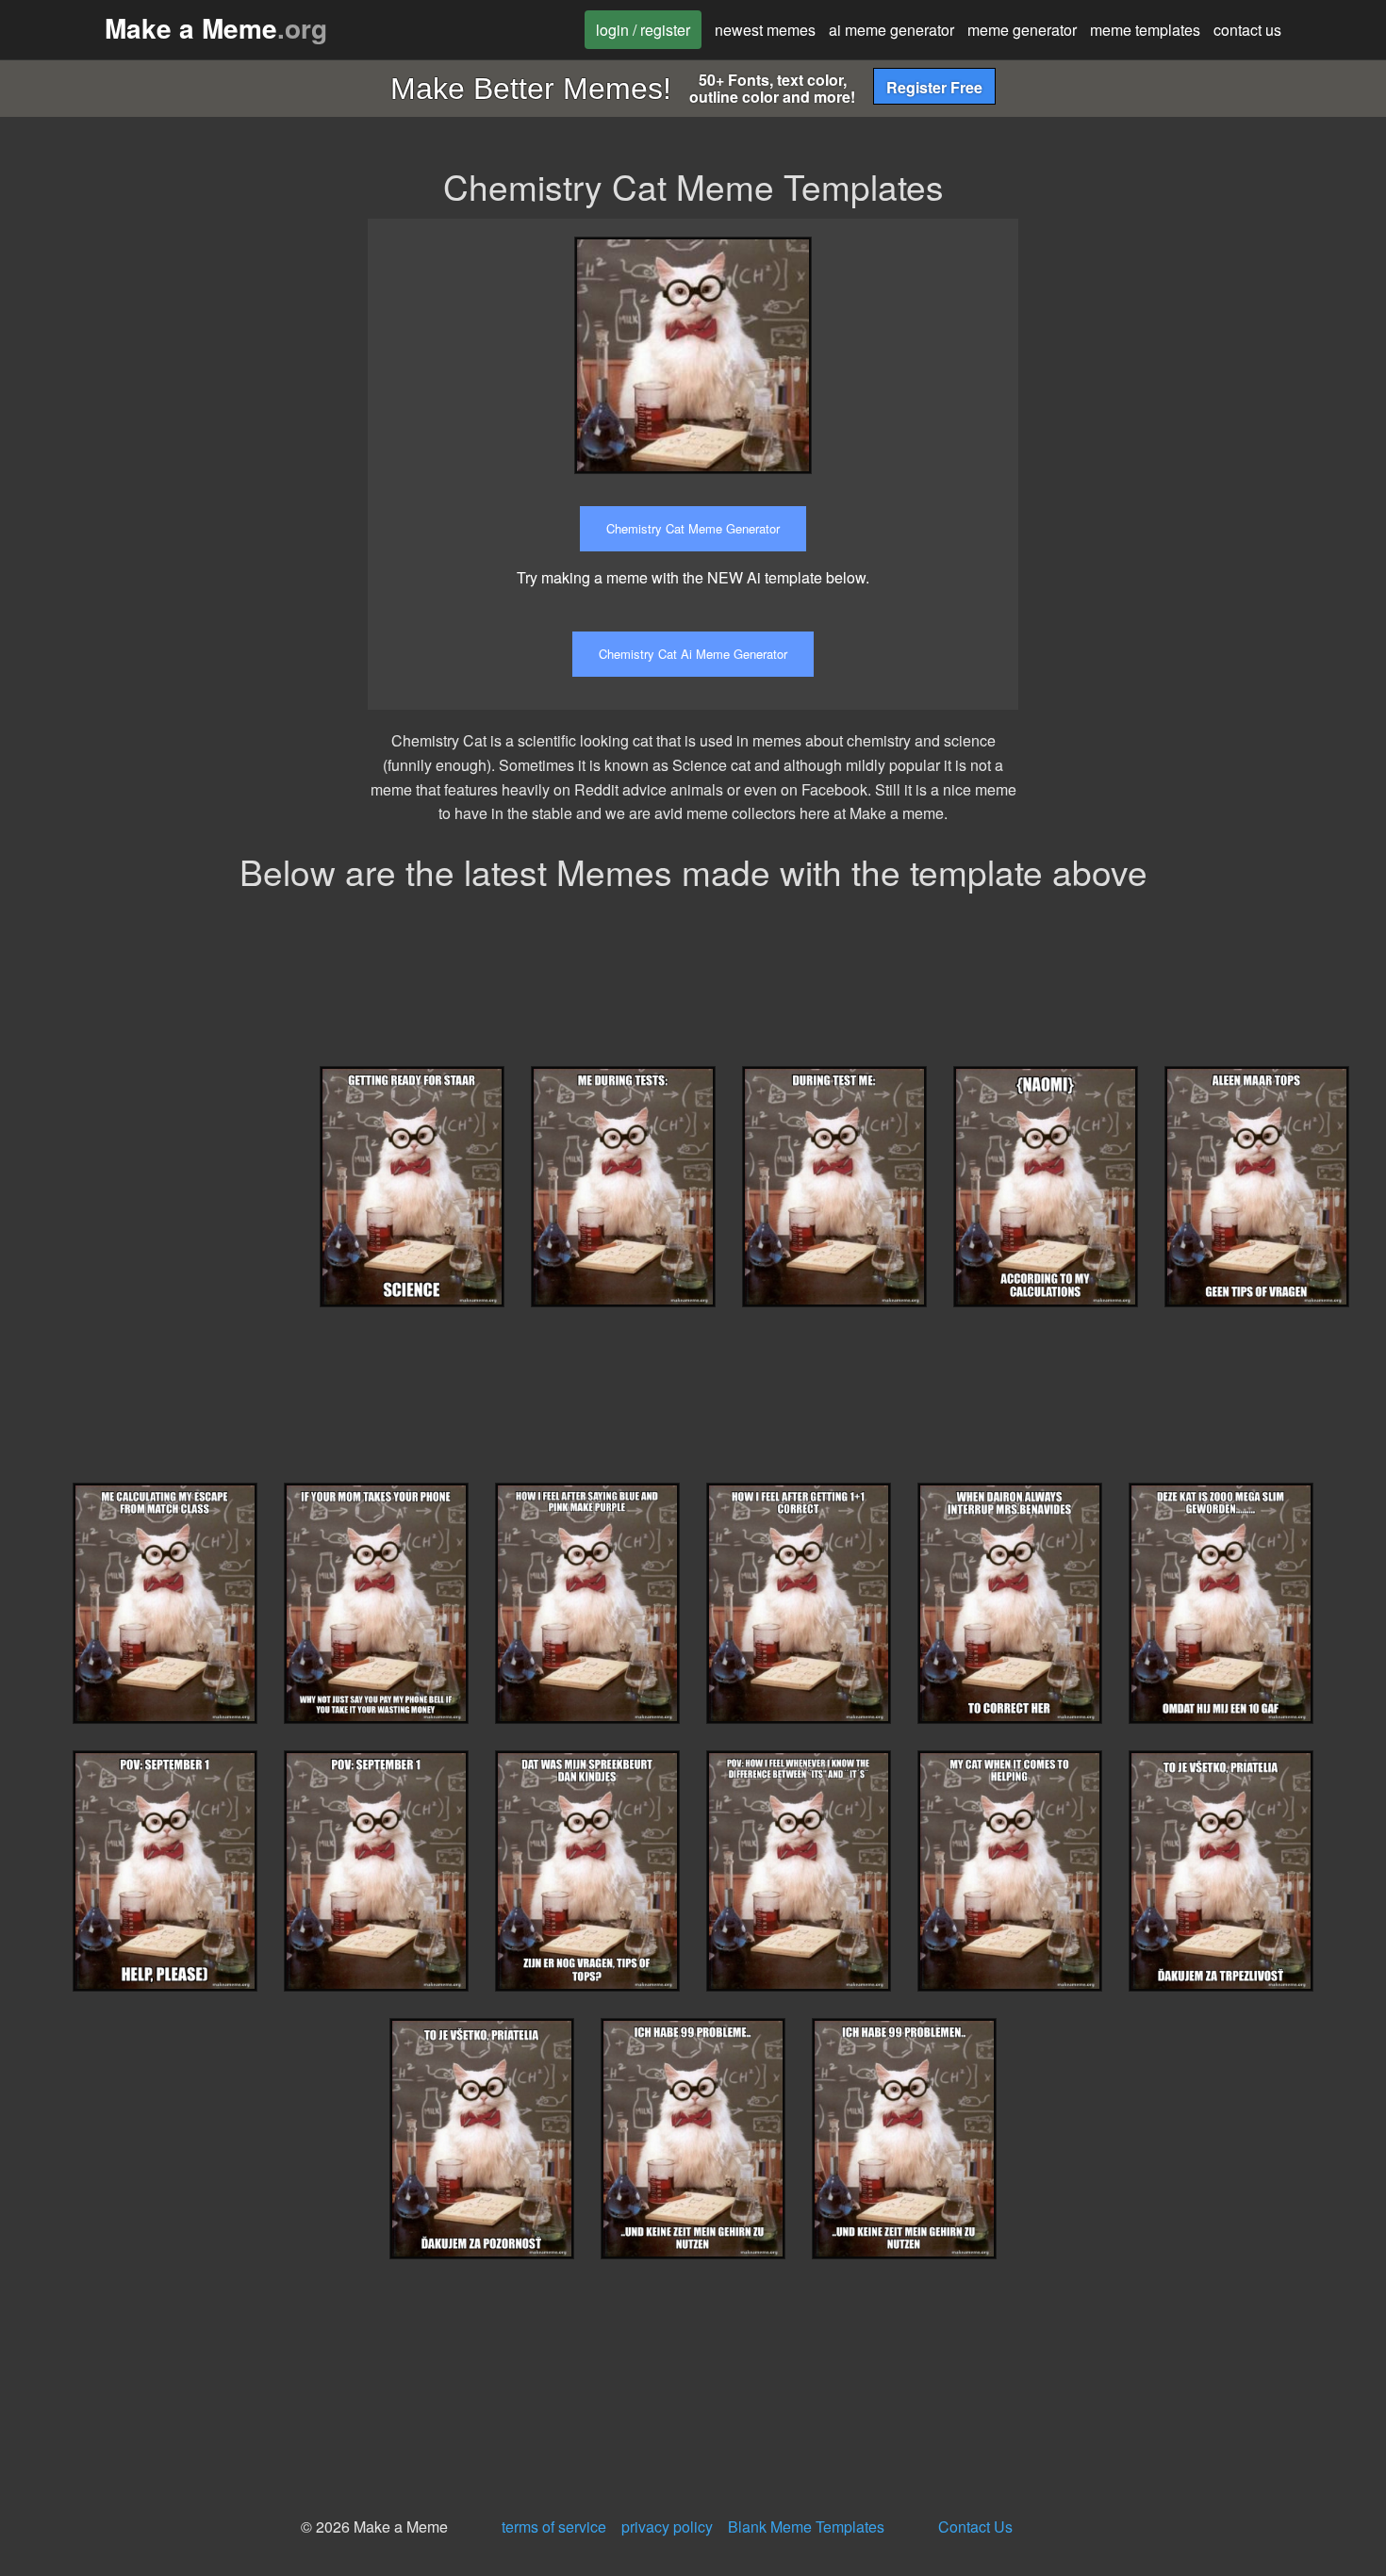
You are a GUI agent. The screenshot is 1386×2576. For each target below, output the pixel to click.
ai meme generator (891, 30)
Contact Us (975, 2527)
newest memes (765, 30)
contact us (1247, 30)
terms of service (554, 2527)
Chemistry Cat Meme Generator (693, 528)
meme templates (1145, 30)
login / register (643, 30)
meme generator (1022, 30)
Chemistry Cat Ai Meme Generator (693, 654)
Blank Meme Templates (806, 2527)
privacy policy (667, 2527)
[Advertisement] (1205, 351)
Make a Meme (216, 28)
